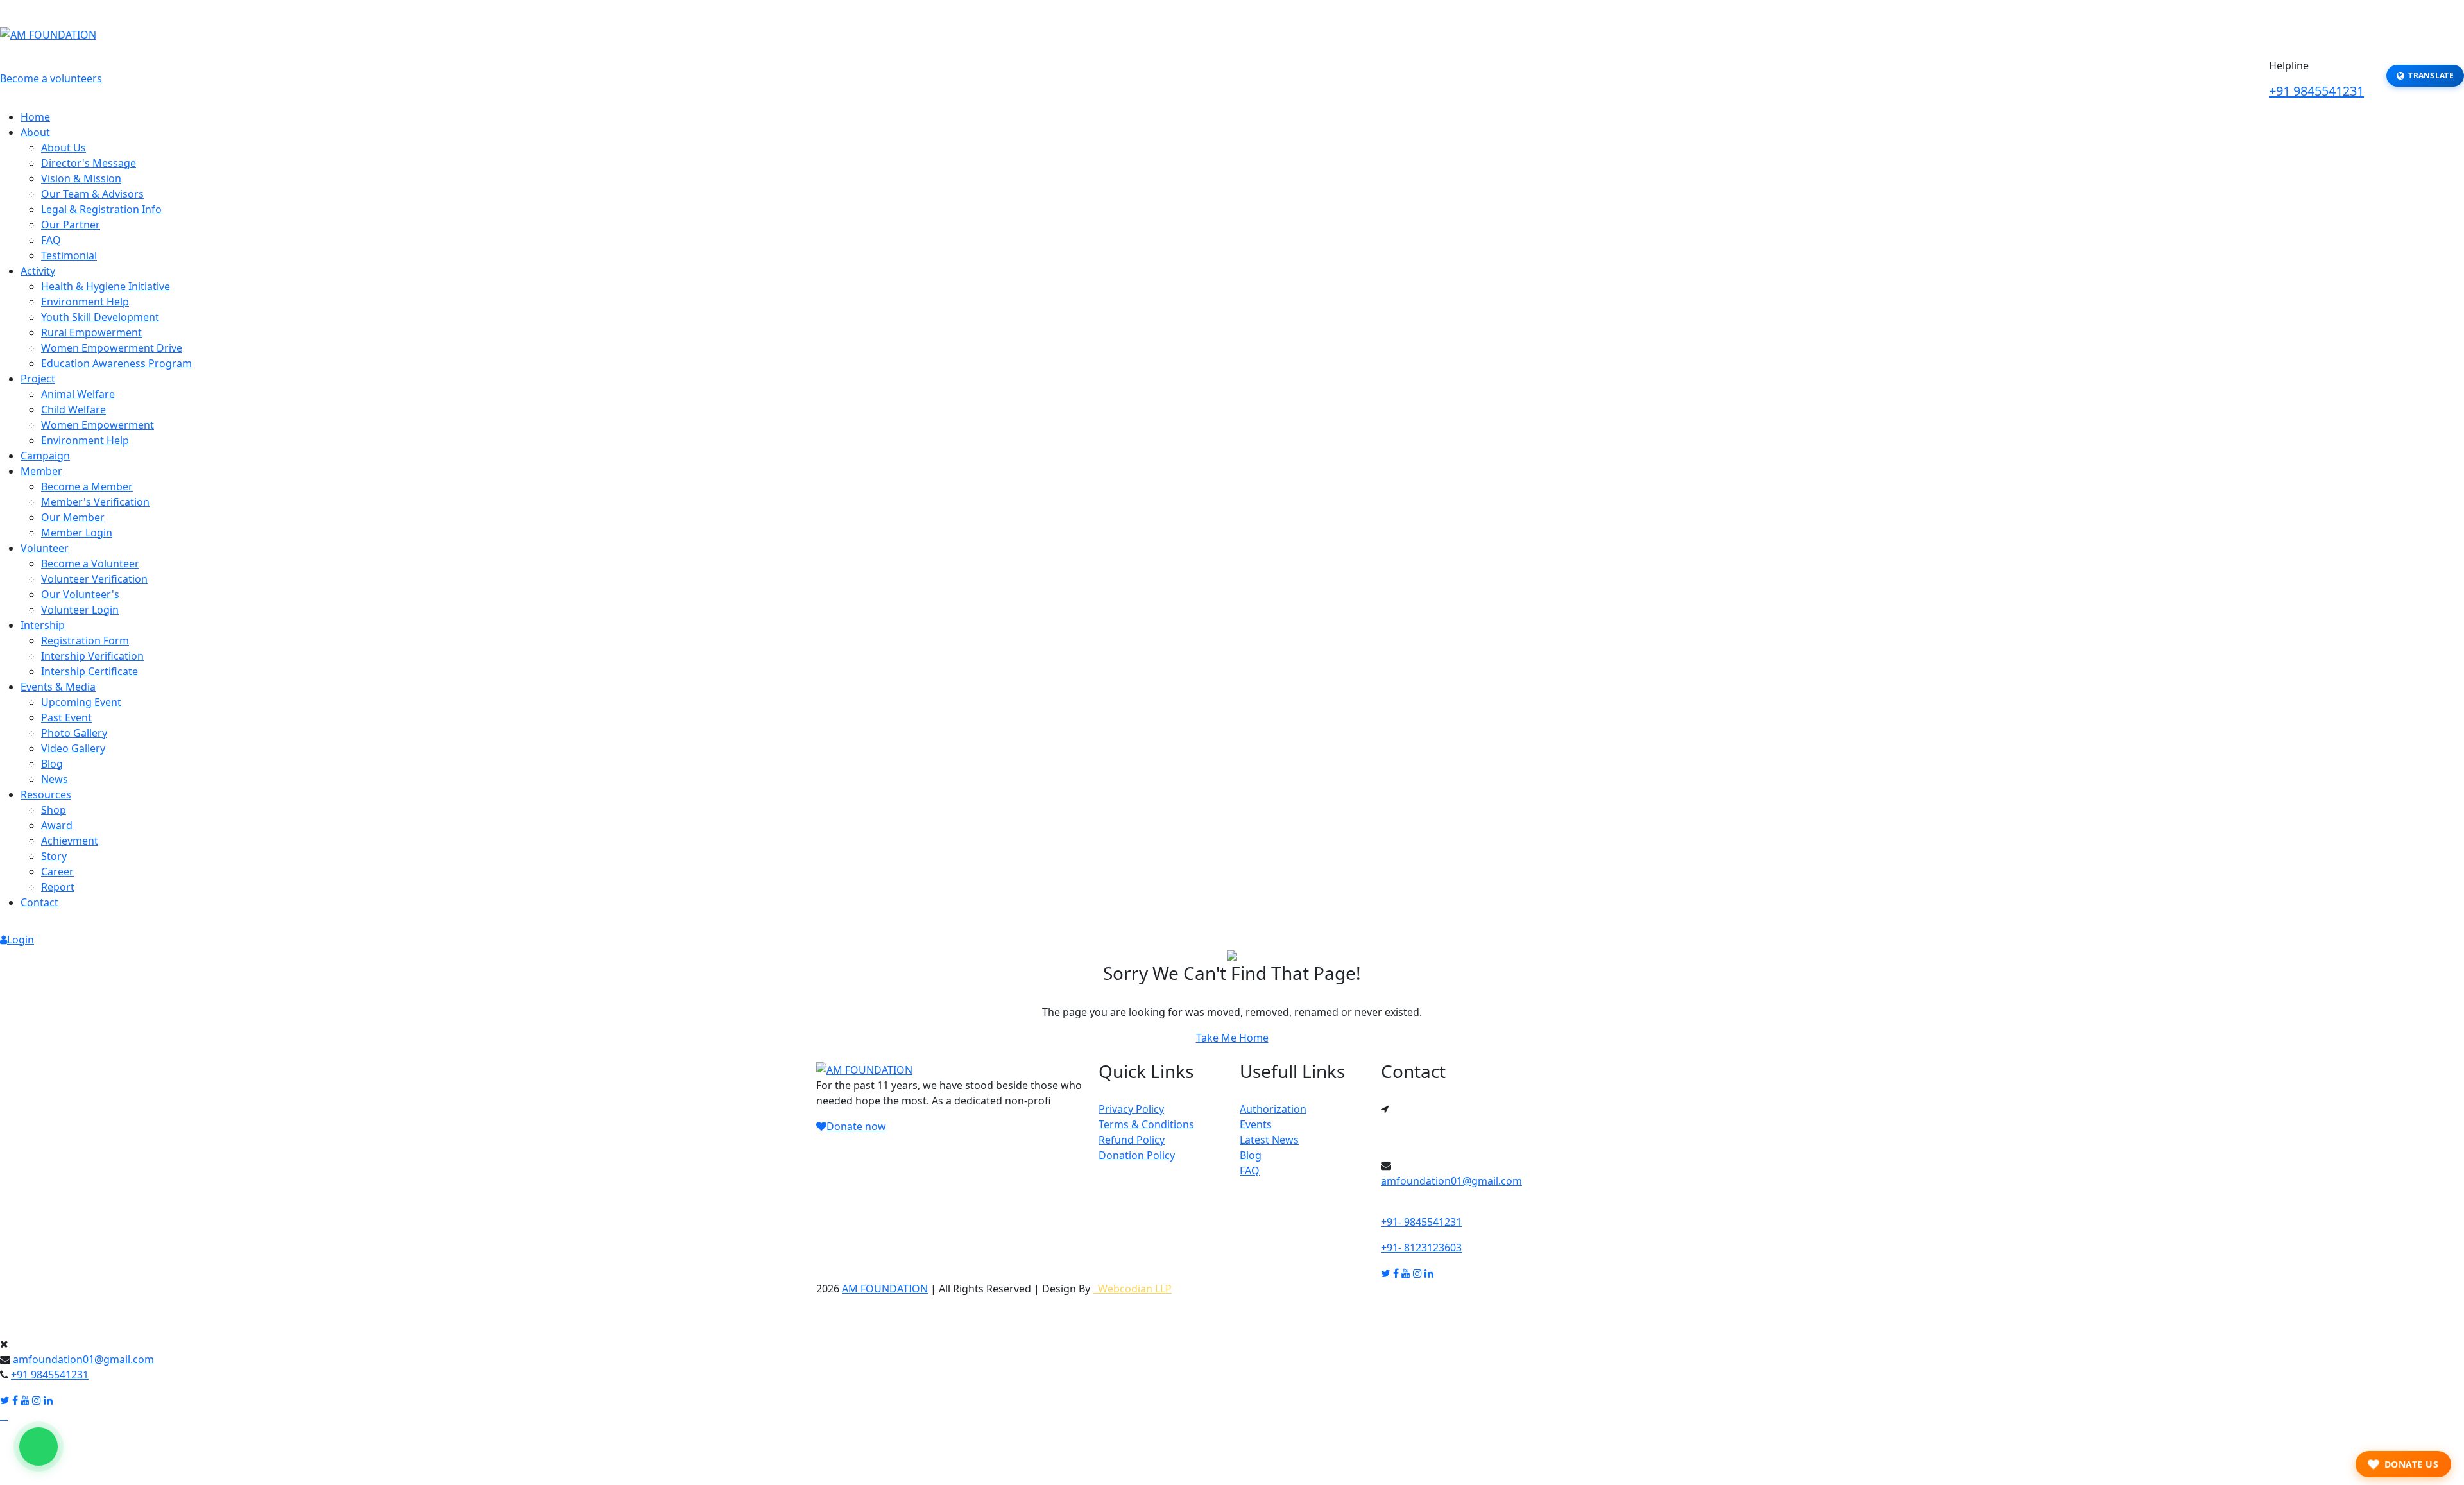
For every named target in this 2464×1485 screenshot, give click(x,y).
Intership (43, 625)
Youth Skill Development (100, 317)
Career (57, 871)
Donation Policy (1137, 1155)
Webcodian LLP (1132, 1289)
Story (54, 856)
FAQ (51, 240)
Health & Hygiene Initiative (106, 286)
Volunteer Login (80, 610)
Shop (54, 810)
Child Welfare (73, 409)
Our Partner (71, 225)
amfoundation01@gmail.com (1451, 1181)
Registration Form (85, 640)
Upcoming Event (81, 702)
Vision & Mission (81, 178)
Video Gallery (73, 748)
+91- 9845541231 (1421, 1222)
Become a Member (87, 486)
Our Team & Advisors (92, 194)
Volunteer (45, 548)
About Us (64, 148)
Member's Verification (95, 502)
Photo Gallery (74, 733)
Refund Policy (1132, 1140)
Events (1256, 1124)
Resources (46, 794)
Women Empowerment (98, 425)
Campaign (45, 456)
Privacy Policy (1131, 1109)
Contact (39, 902)
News (55, 779)
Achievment (70, 841)
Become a (51, 78)
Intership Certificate (90, 671)
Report (58, 887)
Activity (38, 271)
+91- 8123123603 (1421, 1248)
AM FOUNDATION (885, 1289)
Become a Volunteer (90, 563)
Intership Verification (92, 656)
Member (41, 471)
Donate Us (2412, 1464)
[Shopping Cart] (1242, 916)
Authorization (1273, 1109)
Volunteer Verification (94, 579)
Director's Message (89, 163)
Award (57, 825)
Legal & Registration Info (101, 209)
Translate (2431, 75)
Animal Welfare (78, 394)
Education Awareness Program (116, 363)
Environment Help (85, 302)
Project (38, 379)
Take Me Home (1232, 1038)
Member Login (77, 533)
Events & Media (58, 687)
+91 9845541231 (2316, 91)
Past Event (66, 717)
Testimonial (69, 255)
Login (21, 940)
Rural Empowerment (91, 332)
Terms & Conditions (1146, 1124)
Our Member (73, 517)
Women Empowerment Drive (112, 348)
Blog (52, 764)
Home (35, 117)
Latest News (1269, 1140)
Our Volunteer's (80, 594)
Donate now (856, 1126)
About (35, 132)
